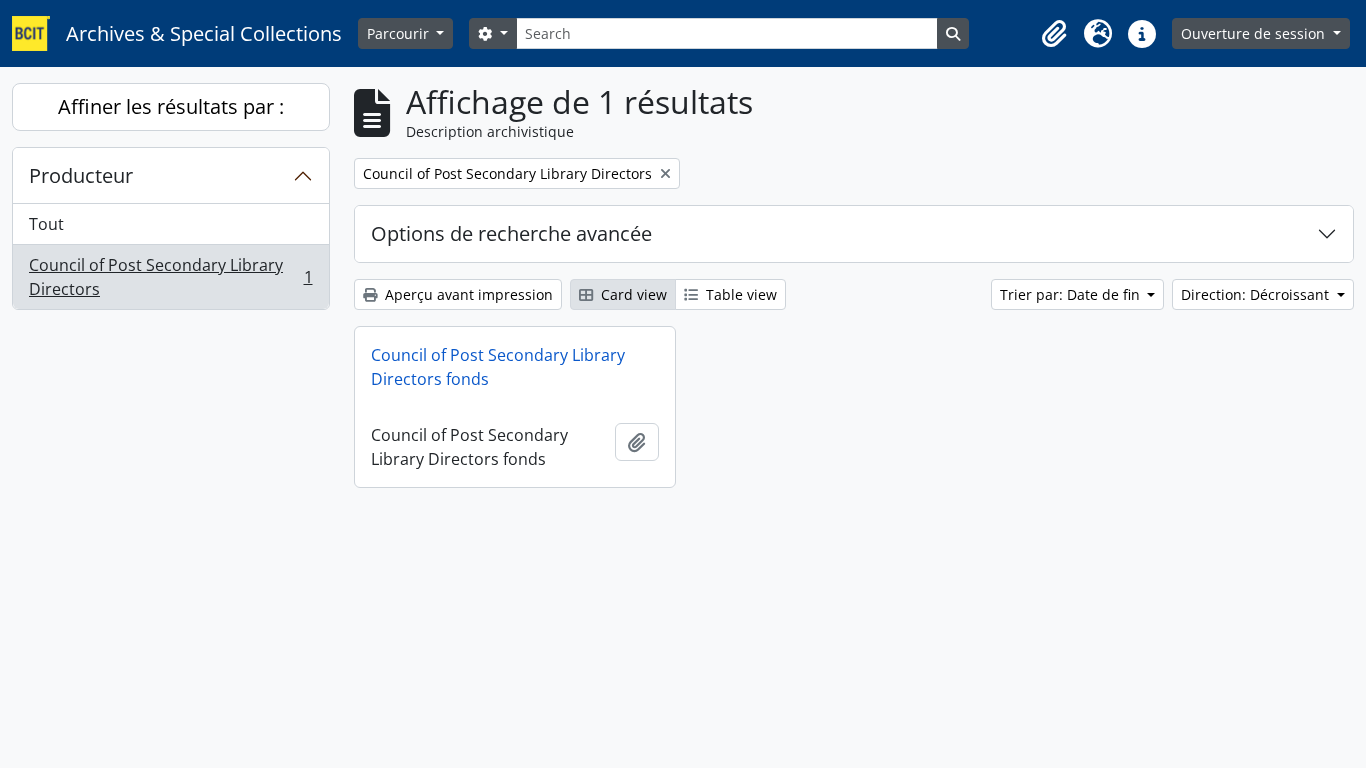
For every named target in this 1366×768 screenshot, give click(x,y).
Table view (739, 294)
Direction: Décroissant (1257, 294)
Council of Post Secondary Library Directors (170, 277)
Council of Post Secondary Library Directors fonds (498, 367)
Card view (632, 294)
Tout (46, 224)
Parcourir (400, 33)
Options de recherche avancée (511, 233)
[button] (1054, 34)
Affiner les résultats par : (171, 106)
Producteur (81, 175)
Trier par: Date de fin (1072, 294)
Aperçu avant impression (467, 294)
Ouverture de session (1255, 33)
